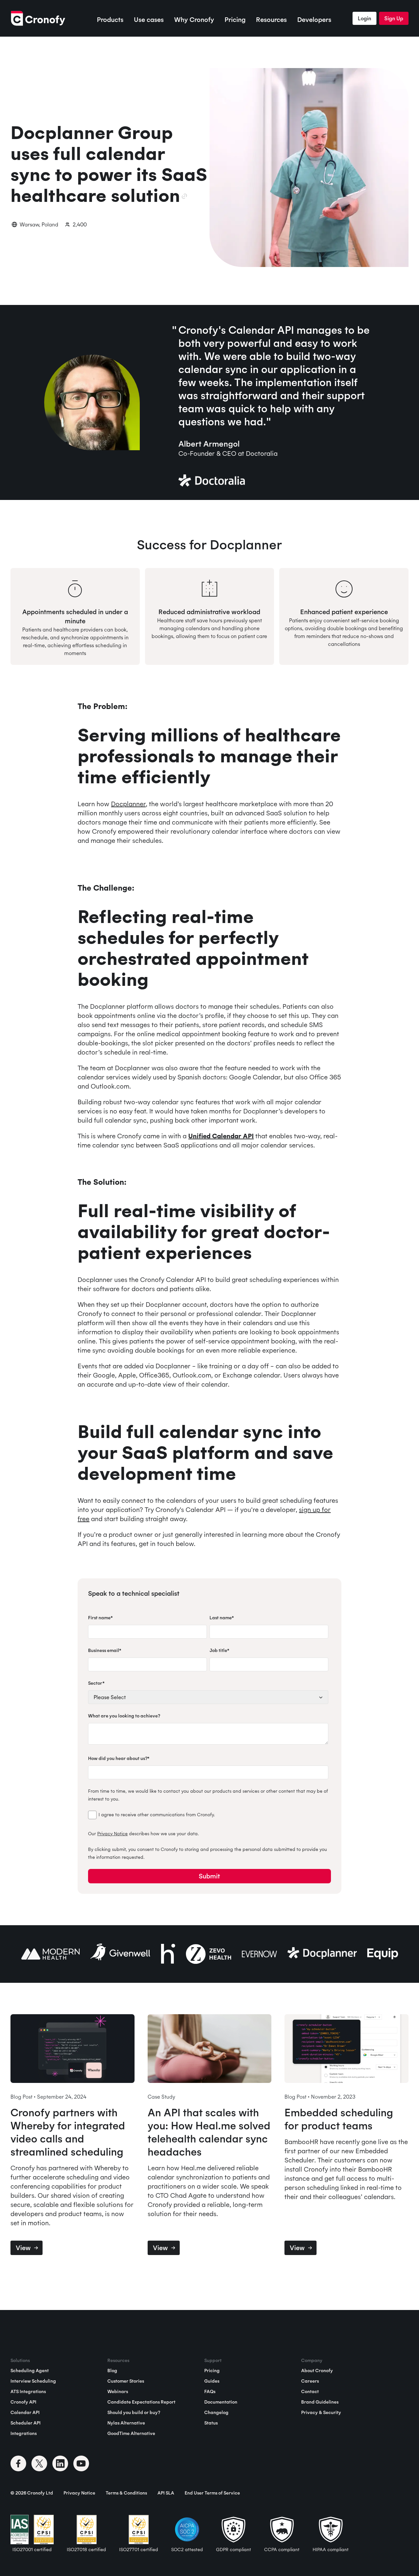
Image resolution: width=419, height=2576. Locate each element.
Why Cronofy (194, 19)
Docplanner (128, 804)
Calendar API (25, 2412)
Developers (314, 19)
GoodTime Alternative (131, 2433)
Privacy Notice (112, 1834)
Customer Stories (126, 2381)
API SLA (166, 2493)
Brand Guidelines (320, 2402)
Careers (310, 2381)
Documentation (221, 2402)
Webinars (118, 2391)
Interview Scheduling (33, 2381)
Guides (212, 2381)
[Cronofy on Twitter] (39, 2463)
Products (110, 19)
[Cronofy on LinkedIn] (60, 2463)
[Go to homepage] (38, 18)
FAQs (210, 2391)
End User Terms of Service (212, 2493)
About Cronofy (317, 2371)
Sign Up (394, 18)
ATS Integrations (28, 2391)
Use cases (149, 19)
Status (211, 2423)
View (23, 2248)
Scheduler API (26, 2423)
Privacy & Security (321, 2412)
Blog (112, 2371)
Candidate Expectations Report (141, 2402)
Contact (310, 2391)
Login (364, 18)
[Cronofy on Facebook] (18, 2463)
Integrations (24, 2433)
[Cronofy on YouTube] (81, 2463)
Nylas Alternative (126, 2423)
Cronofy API (23, 2402)
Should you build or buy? (134, 2412)
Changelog (216, 2412)
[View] (73, 2050)
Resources (271, 19)
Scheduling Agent (30, 2371)
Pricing (235, 19)
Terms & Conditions (126, 2493)
